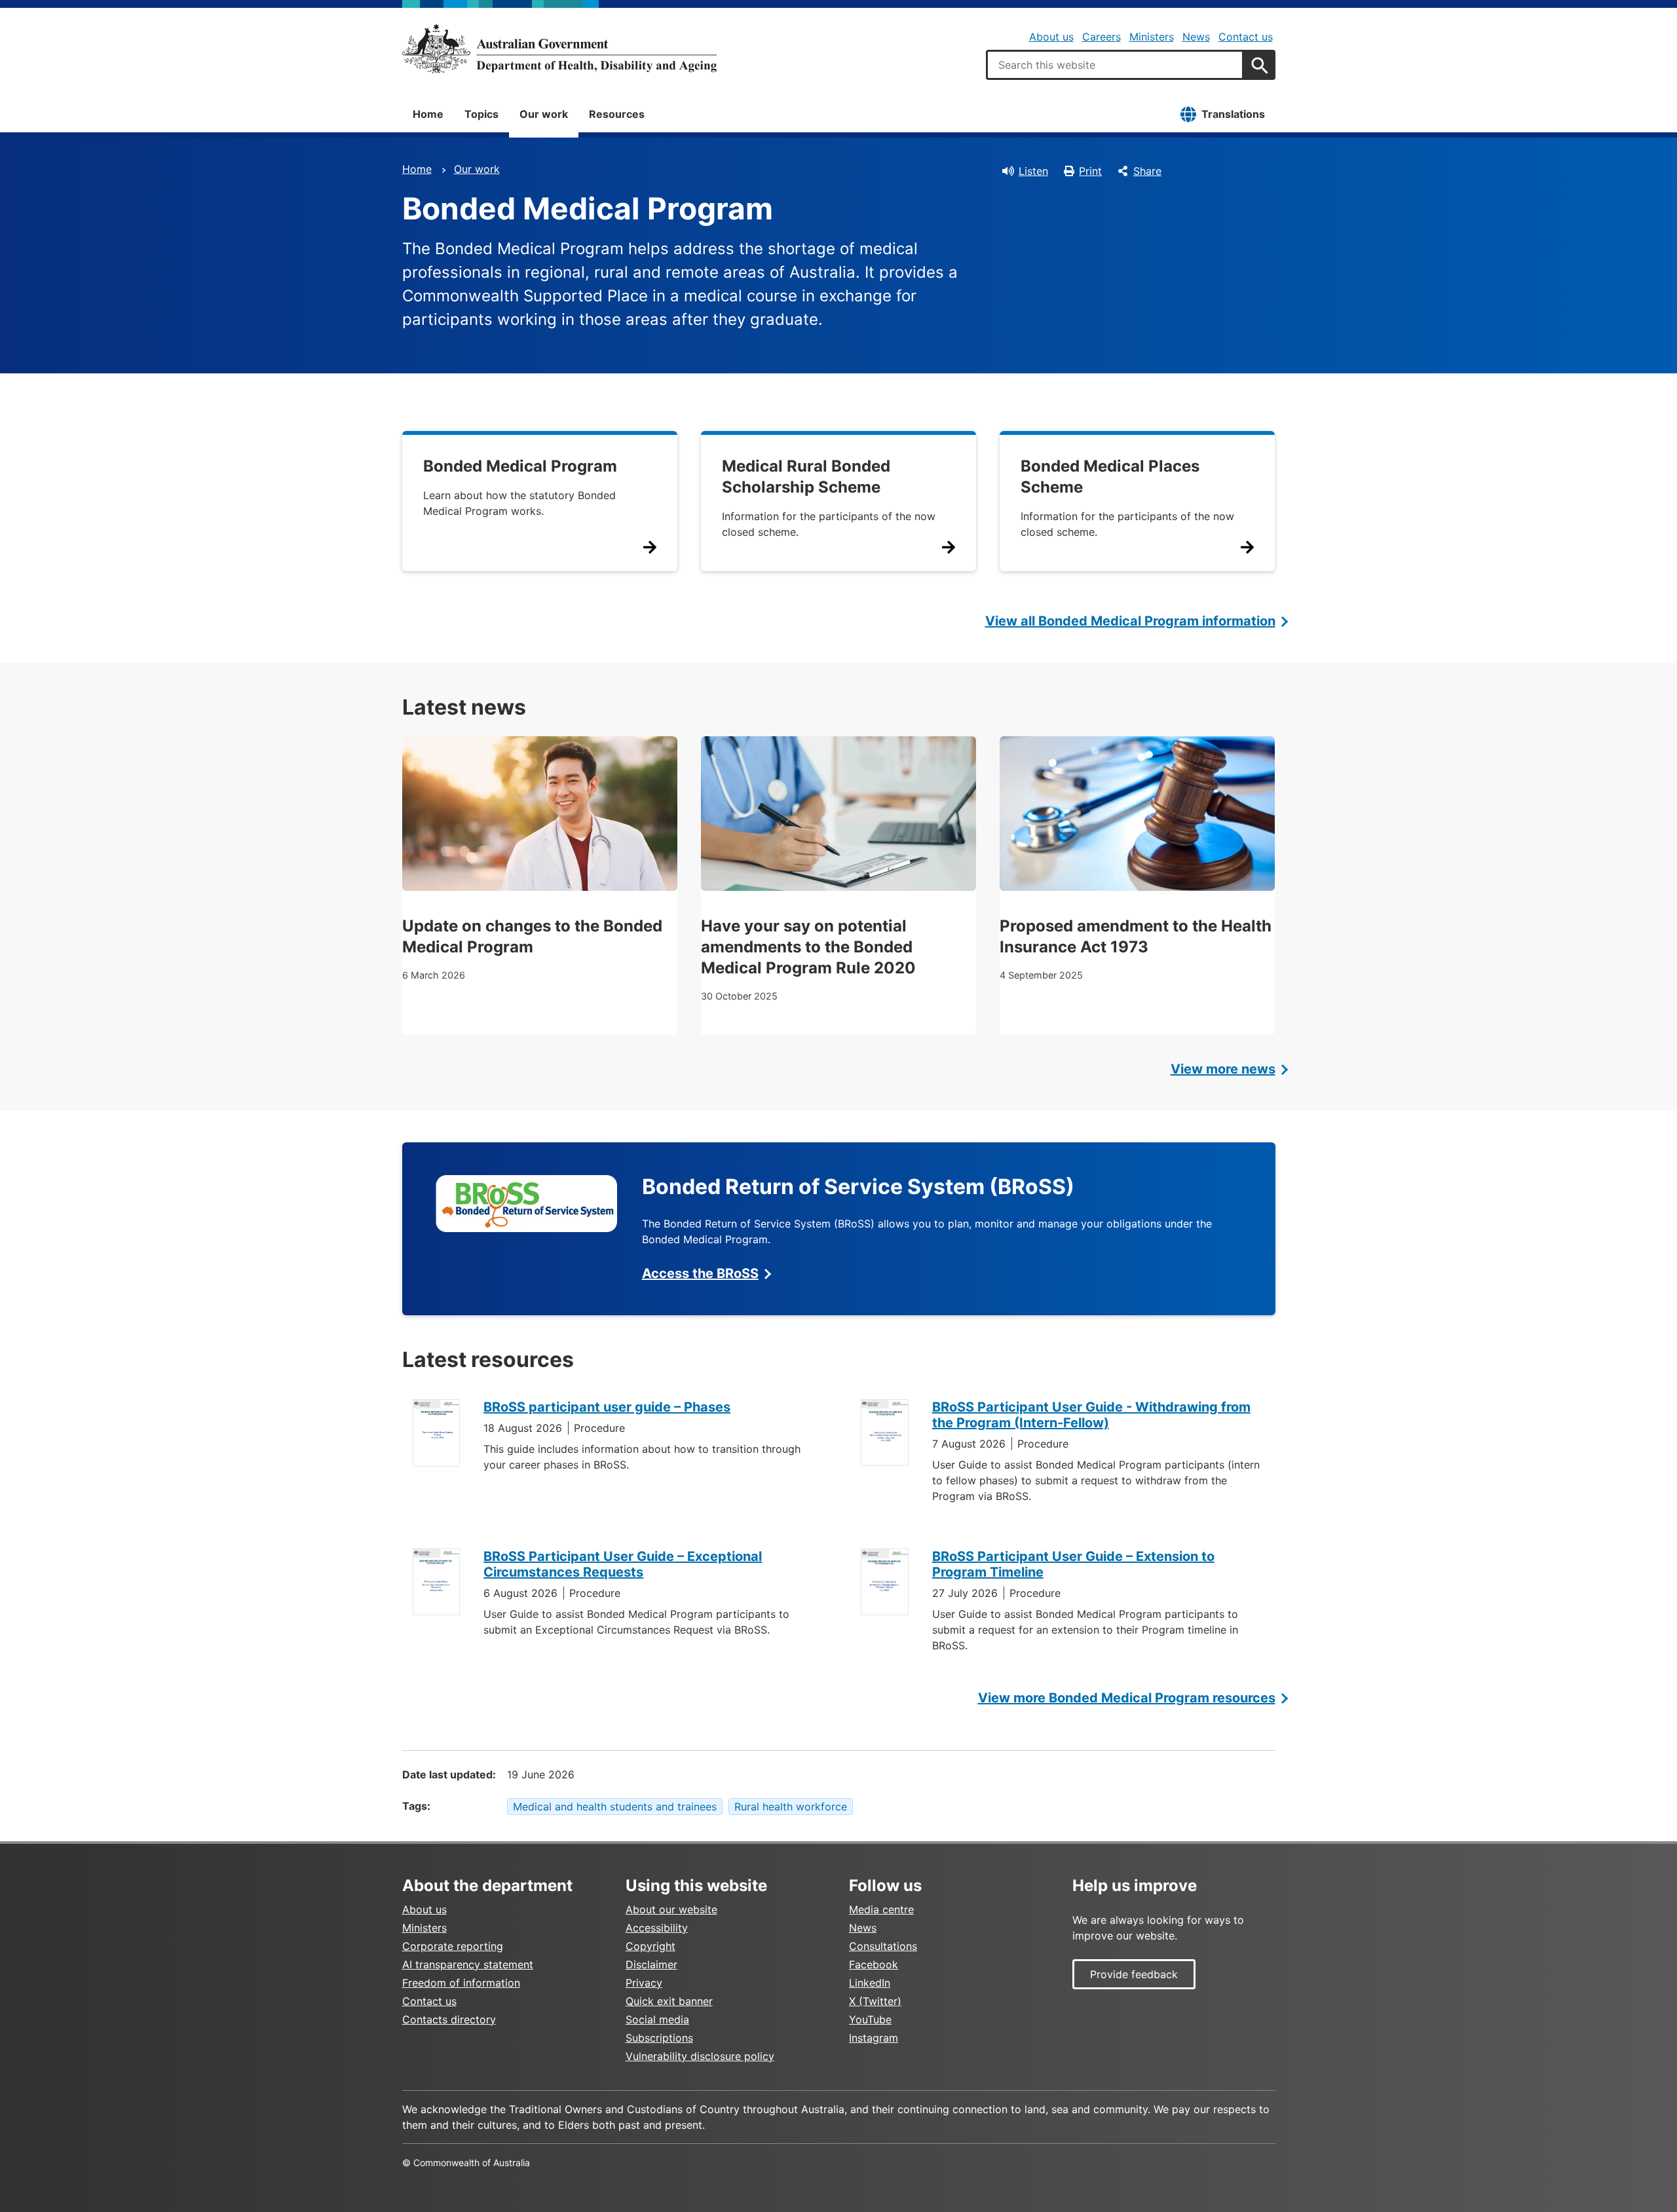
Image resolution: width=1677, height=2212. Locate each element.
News (1196, 37)
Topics (481, 114)
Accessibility (657, 1928)
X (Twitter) (875, 2001)
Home (428, 114)
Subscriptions (659, 2038)
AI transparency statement (468, 1964)
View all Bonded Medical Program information (1130, 621)
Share (1147, 171)
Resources (617, 114)
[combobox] (1115, 65)
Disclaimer (651, 1964)
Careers (1102, 37)
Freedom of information (461, 1983)
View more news (1223, 1069)
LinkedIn (870, 1983)
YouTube (870, 2019)
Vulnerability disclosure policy (700, 2056)
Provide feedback (1134, 1974)
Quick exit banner (669, 2001)
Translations (1233, 114)
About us (1051, 37)
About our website (671, 1909)
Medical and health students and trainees (615, 1807)
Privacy (644, 1983)
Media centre (881, 1909)
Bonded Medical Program (520, 466)
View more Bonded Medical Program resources (1127, 1698)
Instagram (874, 2038)
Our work (544, 114)
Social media (657, 2019)
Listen (1033, 171)
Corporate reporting (453, 1946)
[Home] (559, 48)
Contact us (1246, 37)
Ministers (1152, 37)
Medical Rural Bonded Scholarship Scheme (806, 477)
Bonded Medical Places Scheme (1110, 477)
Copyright (650, 1946)
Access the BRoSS (700, 1273)
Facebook (874, 1964)
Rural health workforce (791, 1807)
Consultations (883, 1946)
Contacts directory (449, 2019)
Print (1090, 171)
